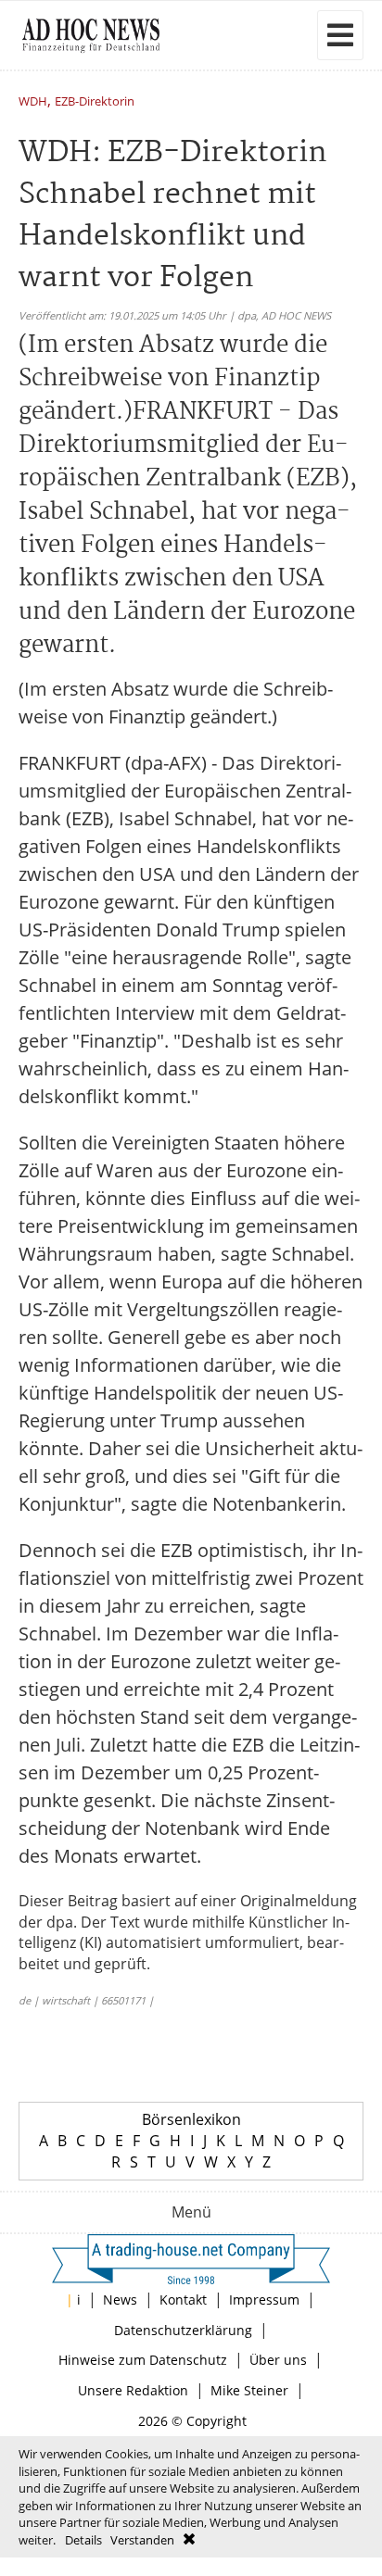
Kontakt (183, 2300)
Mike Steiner (249, 2390)
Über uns (278, 2360)
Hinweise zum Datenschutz (143, 2360)
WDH (33, 102)
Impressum (264, 2300)
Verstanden (142, 2540)
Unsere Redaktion (133, 2390)
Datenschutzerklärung (183, 2330)
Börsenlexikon (191, 2119)
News (120, 2300)
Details (83, 2540)
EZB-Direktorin (95, 102)
